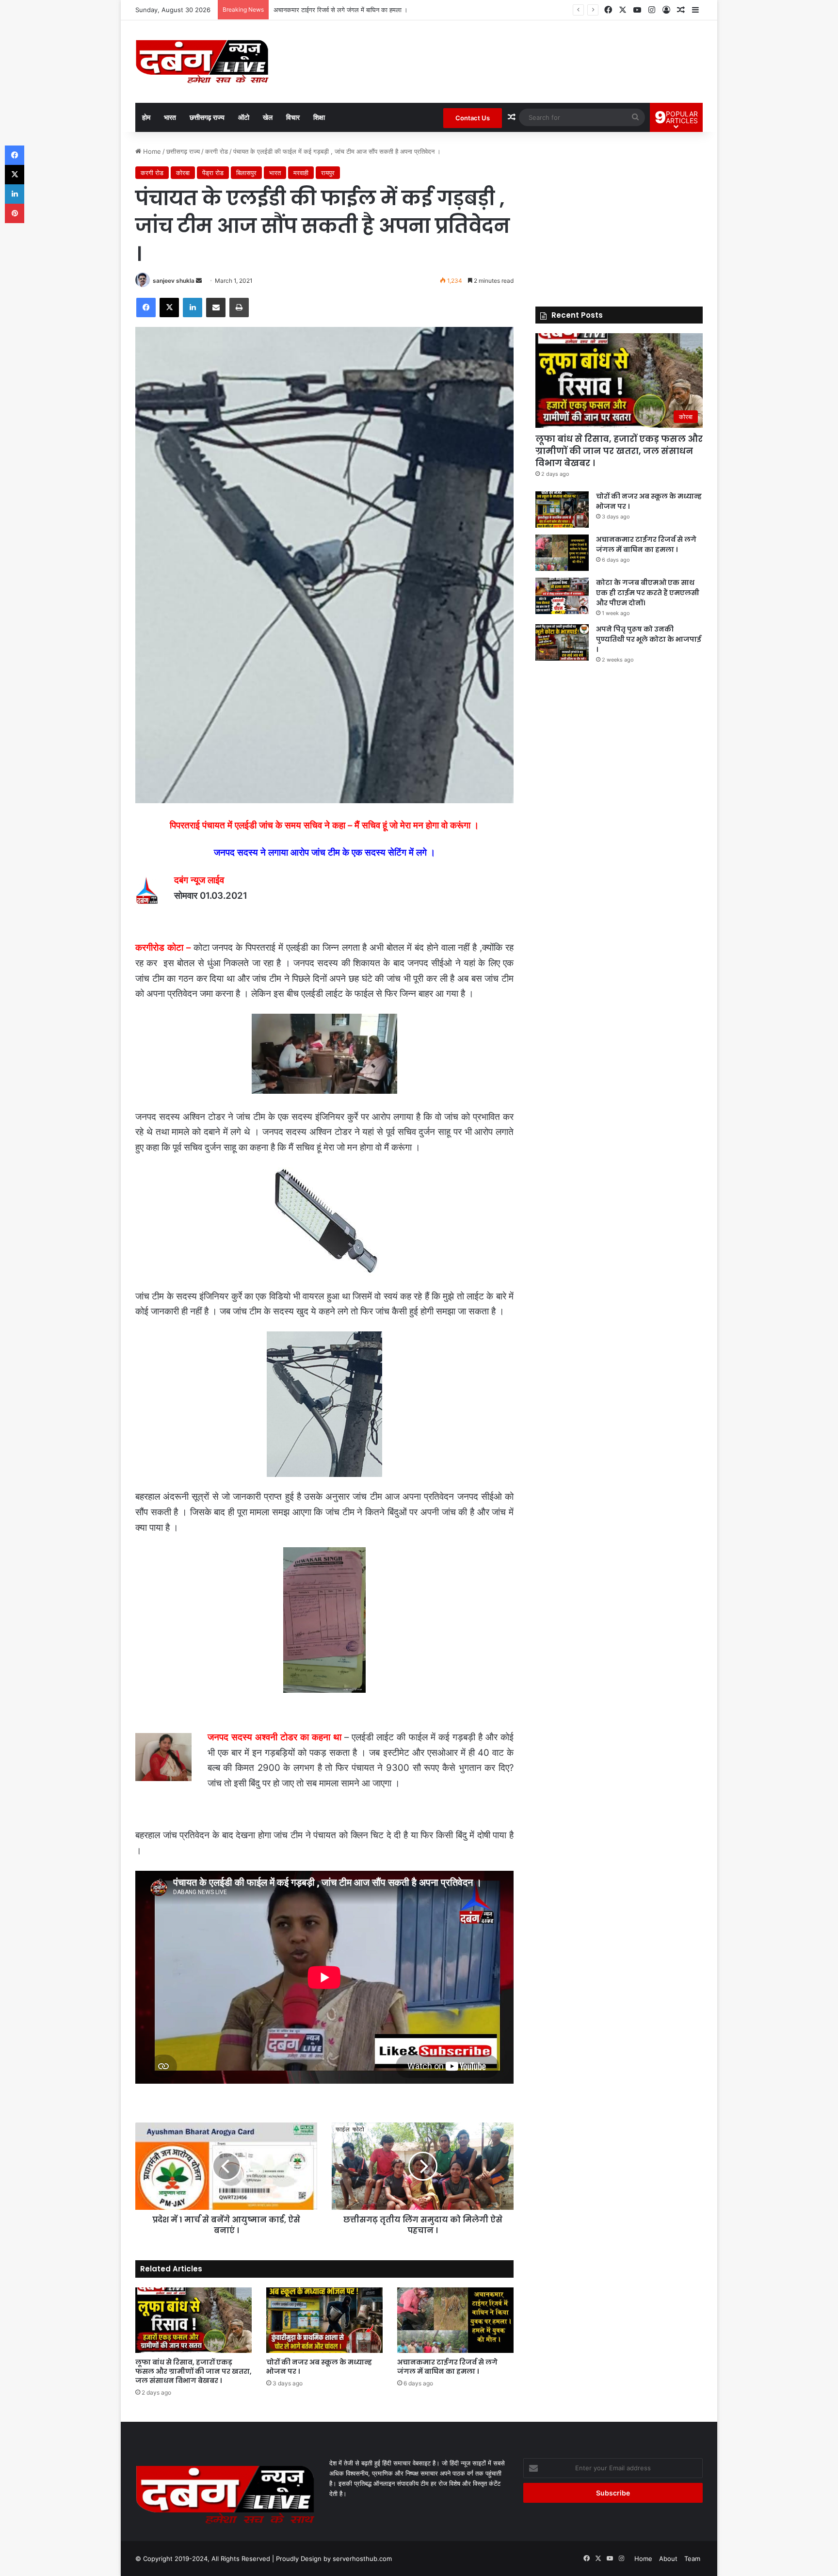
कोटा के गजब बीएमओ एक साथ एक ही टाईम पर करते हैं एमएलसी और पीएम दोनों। (367, 10)
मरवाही (301, 173)
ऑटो (244, 117)
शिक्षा (319, 117)
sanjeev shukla (174, 281)
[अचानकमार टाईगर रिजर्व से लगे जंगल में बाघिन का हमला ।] (455, 2320)
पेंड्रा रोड (213, 173)
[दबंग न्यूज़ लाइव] (202, 62)
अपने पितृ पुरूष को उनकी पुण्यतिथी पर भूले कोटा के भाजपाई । (649, 639)
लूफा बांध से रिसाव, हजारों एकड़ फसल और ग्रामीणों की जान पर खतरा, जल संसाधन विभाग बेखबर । (193, 2371)
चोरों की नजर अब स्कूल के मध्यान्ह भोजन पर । (319, 2367)
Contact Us (473, 118)
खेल (268, 117)
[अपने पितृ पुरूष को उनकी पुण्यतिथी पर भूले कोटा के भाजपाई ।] (562, 642)
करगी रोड (217, 151)
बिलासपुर (246, 173)
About (668, 2559)
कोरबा (183, 173)
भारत (170, 117)
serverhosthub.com (362, 2559)
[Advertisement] (619, 214)
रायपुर (328, 173)
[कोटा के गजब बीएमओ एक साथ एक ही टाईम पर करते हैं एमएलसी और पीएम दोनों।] (562, 596)
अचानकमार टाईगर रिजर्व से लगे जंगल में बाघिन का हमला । (447, 2367)
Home (151, 151)
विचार (293, 117)
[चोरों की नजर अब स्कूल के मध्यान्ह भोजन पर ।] (324, 2320)
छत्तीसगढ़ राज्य (207, 117)
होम (146, 117)
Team (692, 2559)
